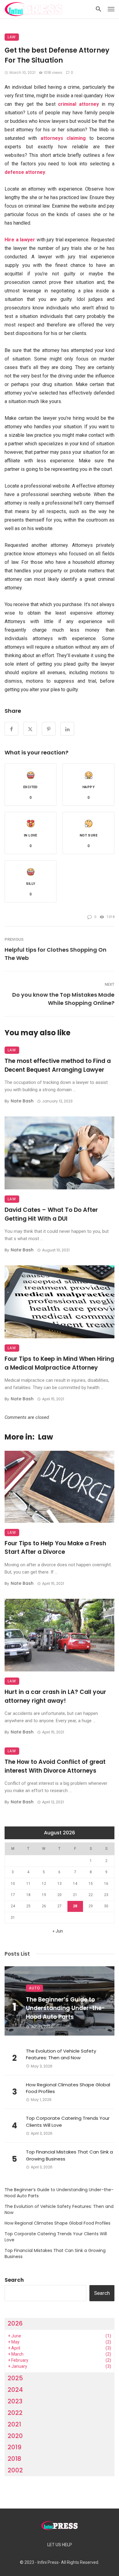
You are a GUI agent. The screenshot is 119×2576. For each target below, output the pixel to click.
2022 (15, 2413)
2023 (15, 2401)
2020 (15, 2436)
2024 (15, 2390)
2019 (14, 2447)
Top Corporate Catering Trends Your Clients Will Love (68, 2122)
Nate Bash (22, 1101)
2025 (15, 2378)
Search (14, 2280)
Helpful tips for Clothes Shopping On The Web (56, 954)
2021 (14, 2424)
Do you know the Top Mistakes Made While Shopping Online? (63, 999)
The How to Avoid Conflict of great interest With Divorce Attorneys (55, 1766)
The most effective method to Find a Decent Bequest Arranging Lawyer (58, 1065)
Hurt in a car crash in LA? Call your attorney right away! (55, 1696)
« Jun (58, 1931)
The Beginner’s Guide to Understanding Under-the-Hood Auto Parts (65, 2008)
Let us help (60, 2545)
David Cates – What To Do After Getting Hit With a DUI (51, 1214)
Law (12, 37)
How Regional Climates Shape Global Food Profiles (68, 2088)
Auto (34, 1988)
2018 (14, 2459)
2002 (15, 2470)
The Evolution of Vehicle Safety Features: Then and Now (61, 2054)
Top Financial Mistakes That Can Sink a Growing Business (69, 2155)
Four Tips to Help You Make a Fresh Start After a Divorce (55, 1548)
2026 (15, 2323)
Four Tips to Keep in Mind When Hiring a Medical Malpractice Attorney (59, 1363)
